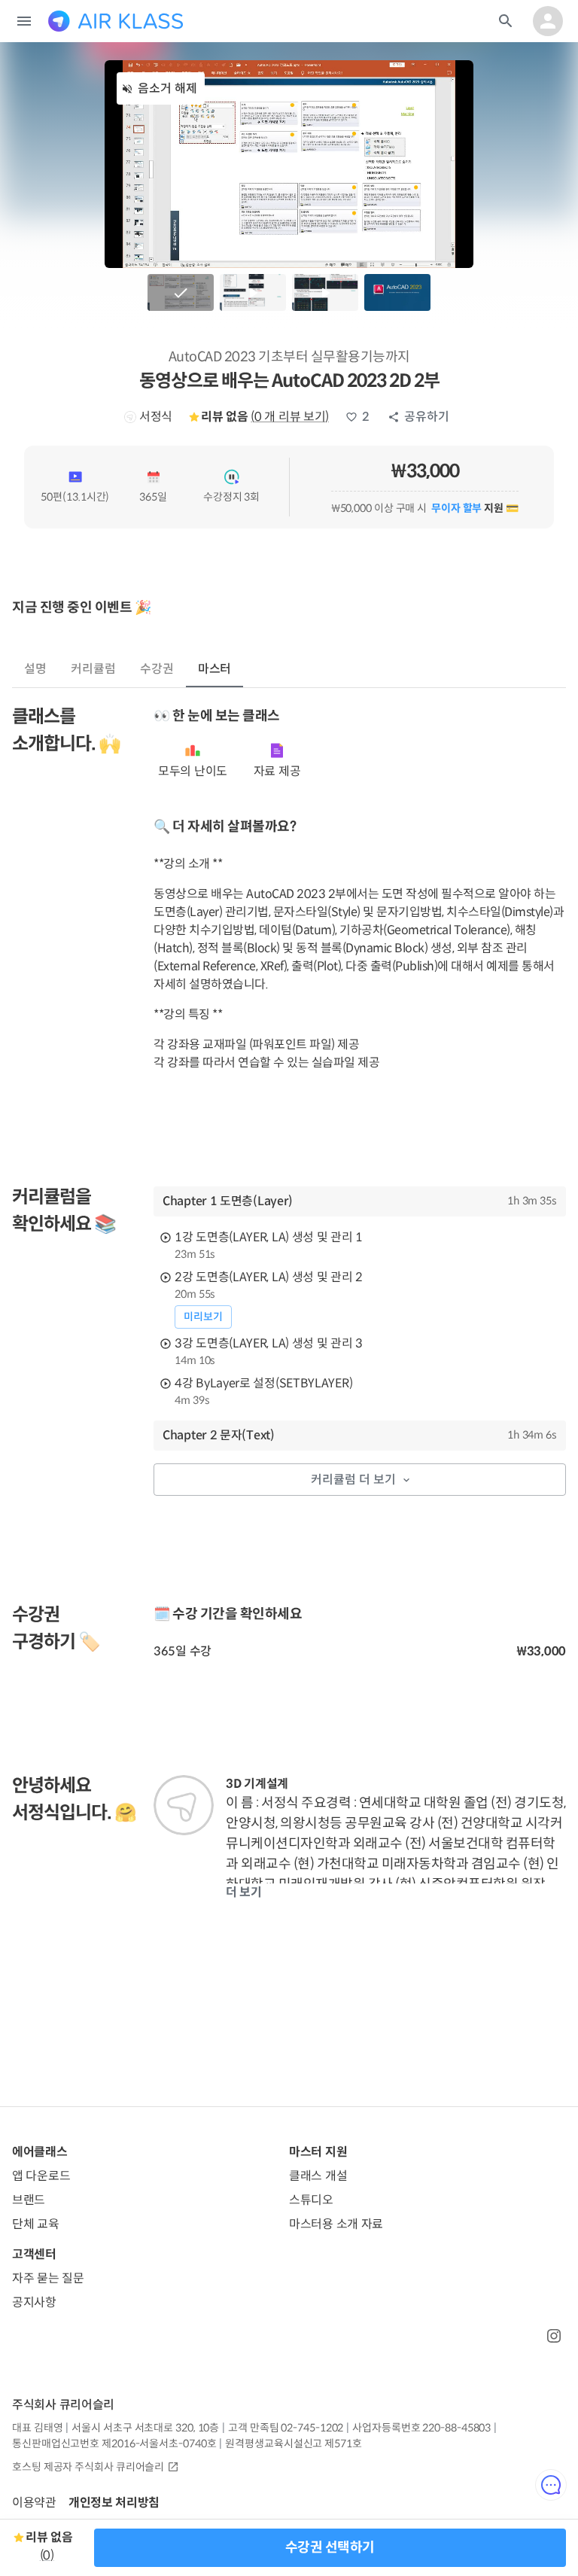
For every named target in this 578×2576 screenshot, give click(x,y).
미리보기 (203, 1317)
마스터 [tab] (215, 669)
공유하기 (427, 417)
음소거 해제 (167, 88)
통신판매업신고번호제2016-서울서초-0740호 (114, 2444)
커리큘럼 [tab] (93, 669)
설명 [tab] (35, 669)
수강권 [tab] (157, 669)
